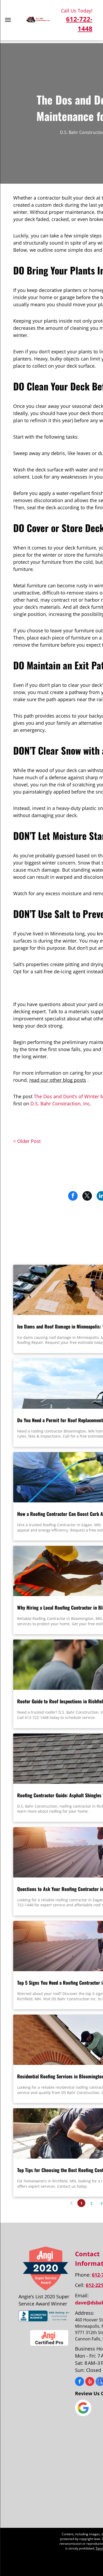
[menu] (8, 20)
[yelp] (90, 2382)
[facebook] (79, 2382)
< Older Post (27, 1141)
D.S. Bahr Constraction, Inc (60, 1104)
